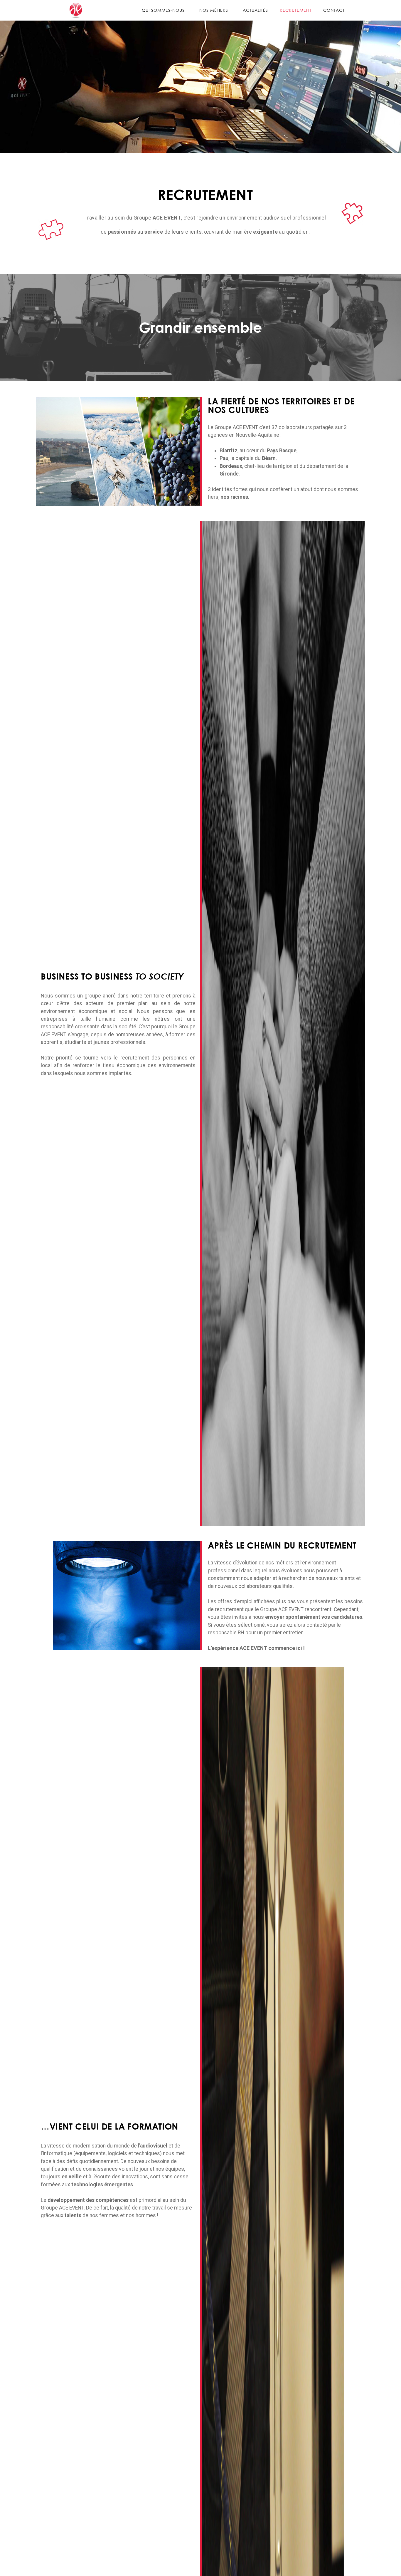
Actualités (255, 10)
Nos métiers (214, 10)
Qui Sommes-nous (163, 10)
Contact (334, 10)
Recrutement (296, 10)
